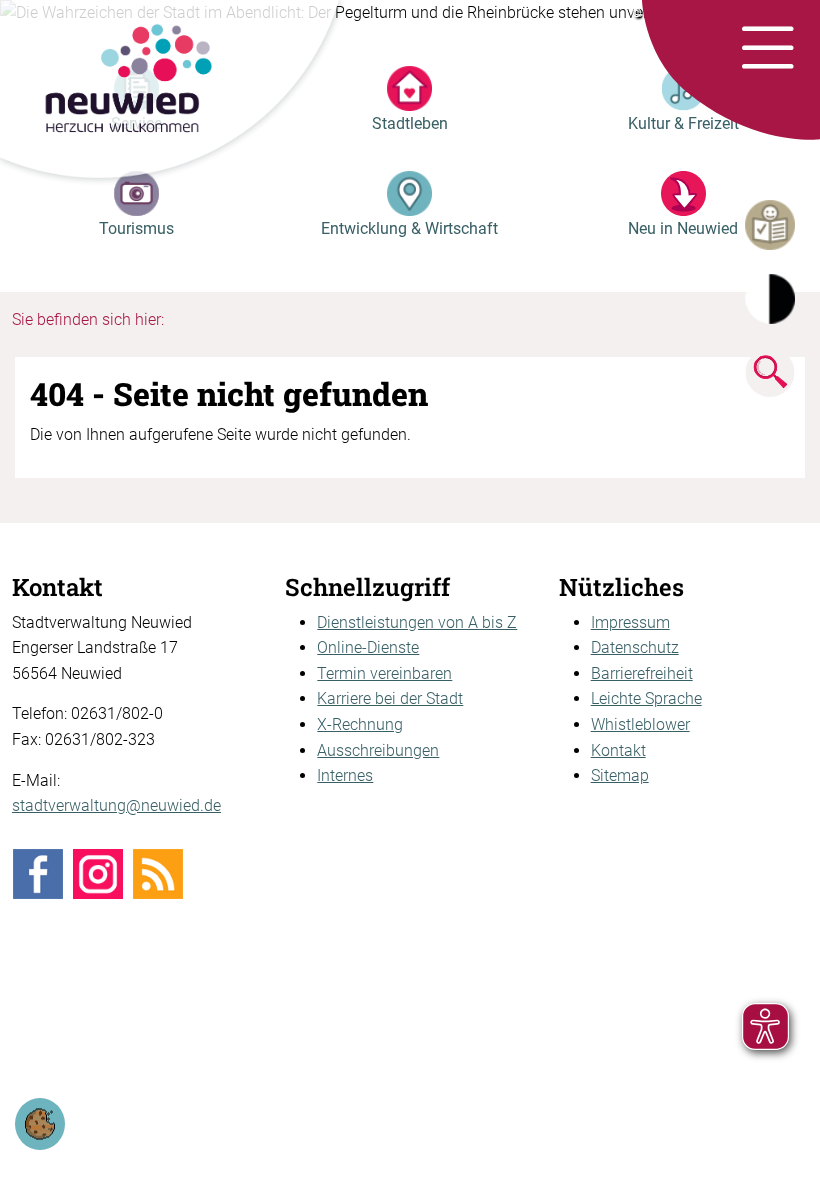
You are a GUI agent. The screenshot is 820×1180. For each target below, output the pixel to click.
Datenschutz (635, 647)
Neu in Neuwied (683, 228)
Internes (345, 775)
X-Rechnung (360, 724)
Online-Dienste (368, 647)
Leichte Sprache (646, 698)
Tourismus (136, 228)
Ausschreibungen (378, 750)
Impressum (630, 622)
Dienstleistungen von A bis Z (417, 622)
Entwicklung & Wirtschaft (409, 228)
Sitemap (620, 775)
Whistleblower (640, 724)
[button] (767, 49)
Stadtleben (410, 123)
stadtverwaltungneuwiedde (116, 805)
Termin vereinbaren (384, 673)
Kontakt (618, 750)
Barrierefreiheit (642, 673)
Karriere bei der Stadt (390, 698)
